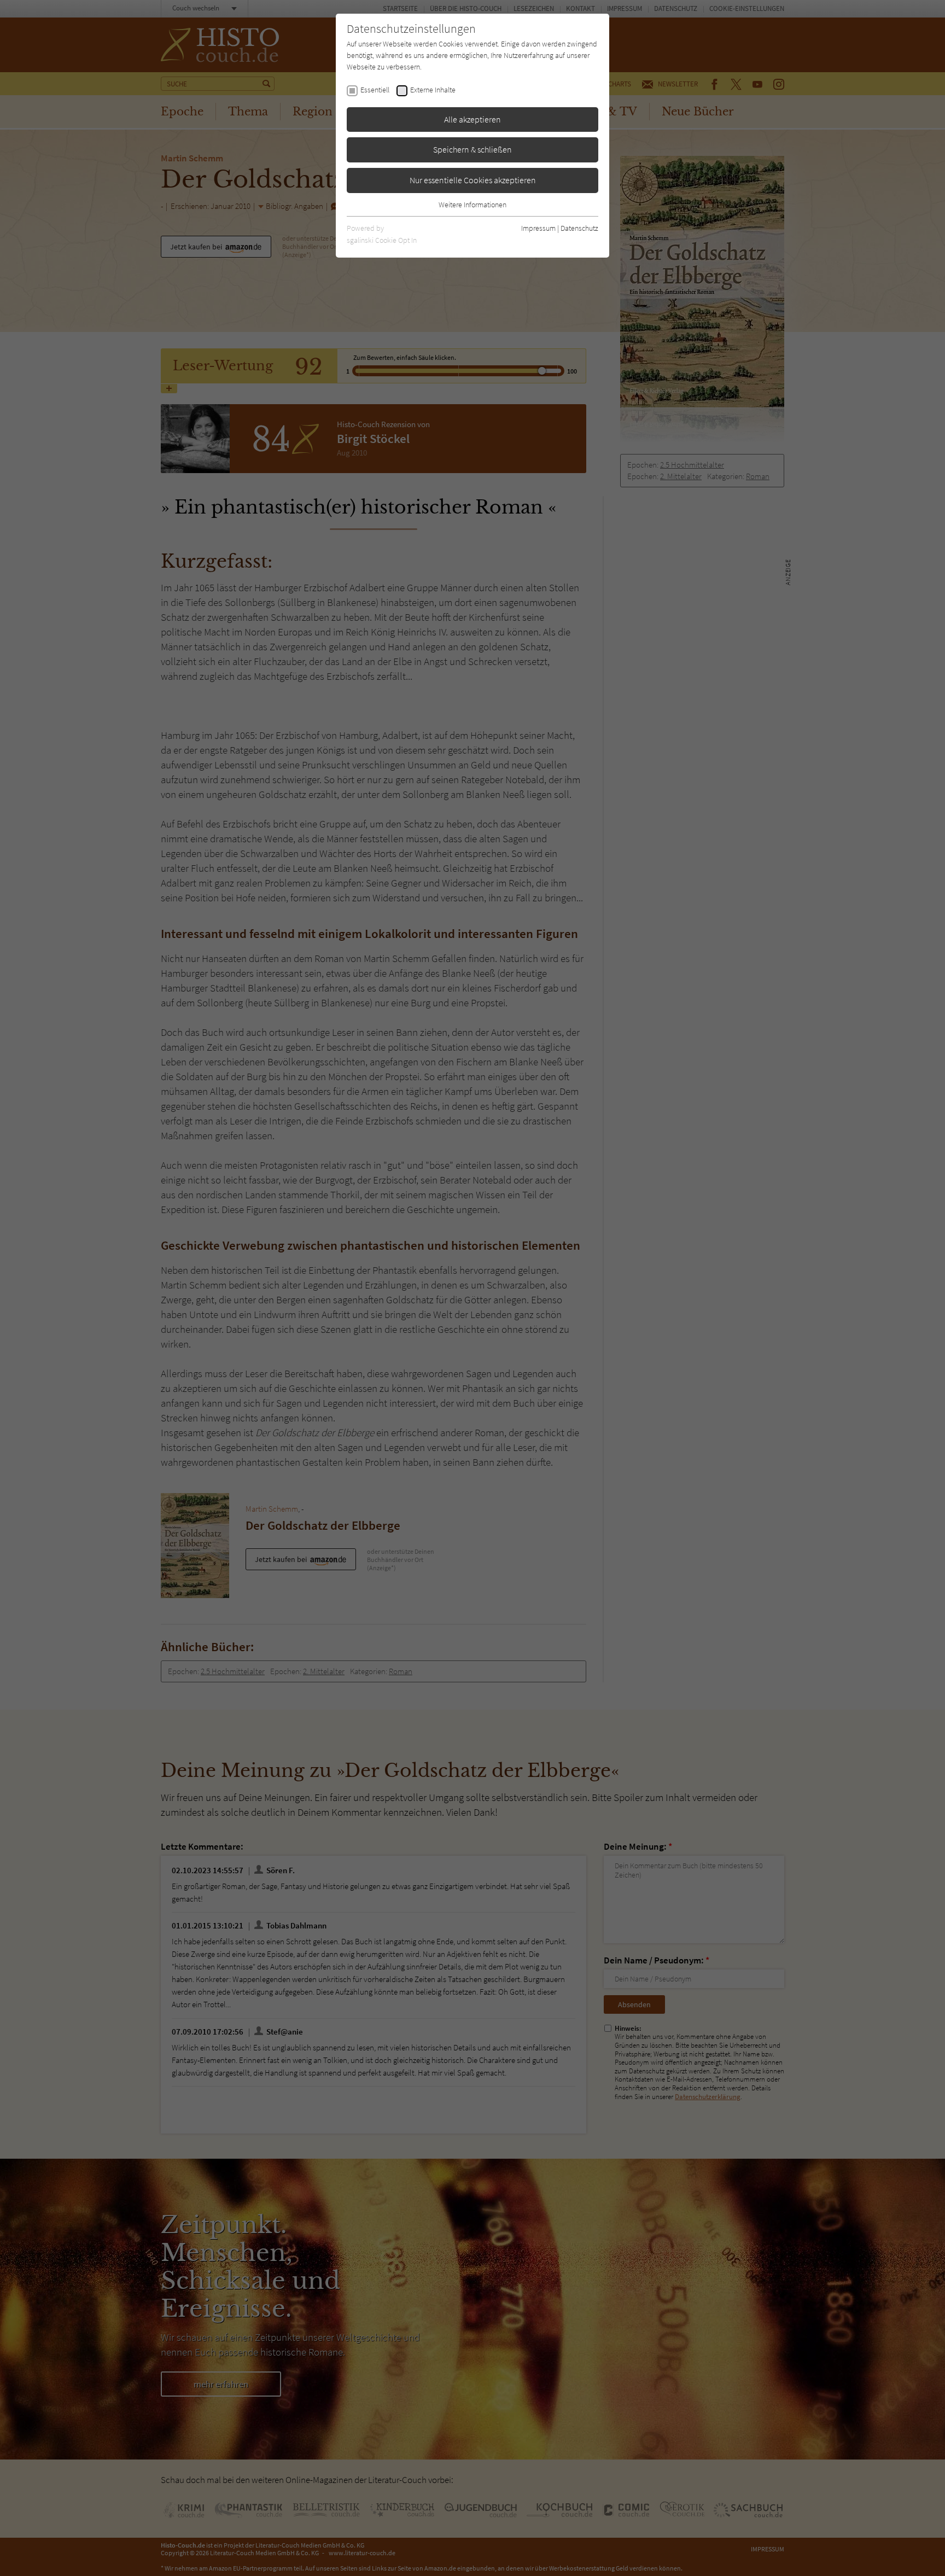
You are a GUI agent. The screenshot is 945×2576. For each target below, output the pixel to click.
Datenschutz (579, 228)
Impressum (538, 228)
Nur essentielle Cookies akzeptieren (473, 180)
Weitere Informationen (472, 205)
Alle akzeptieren (472, 119)
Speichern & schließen (472, 149)
